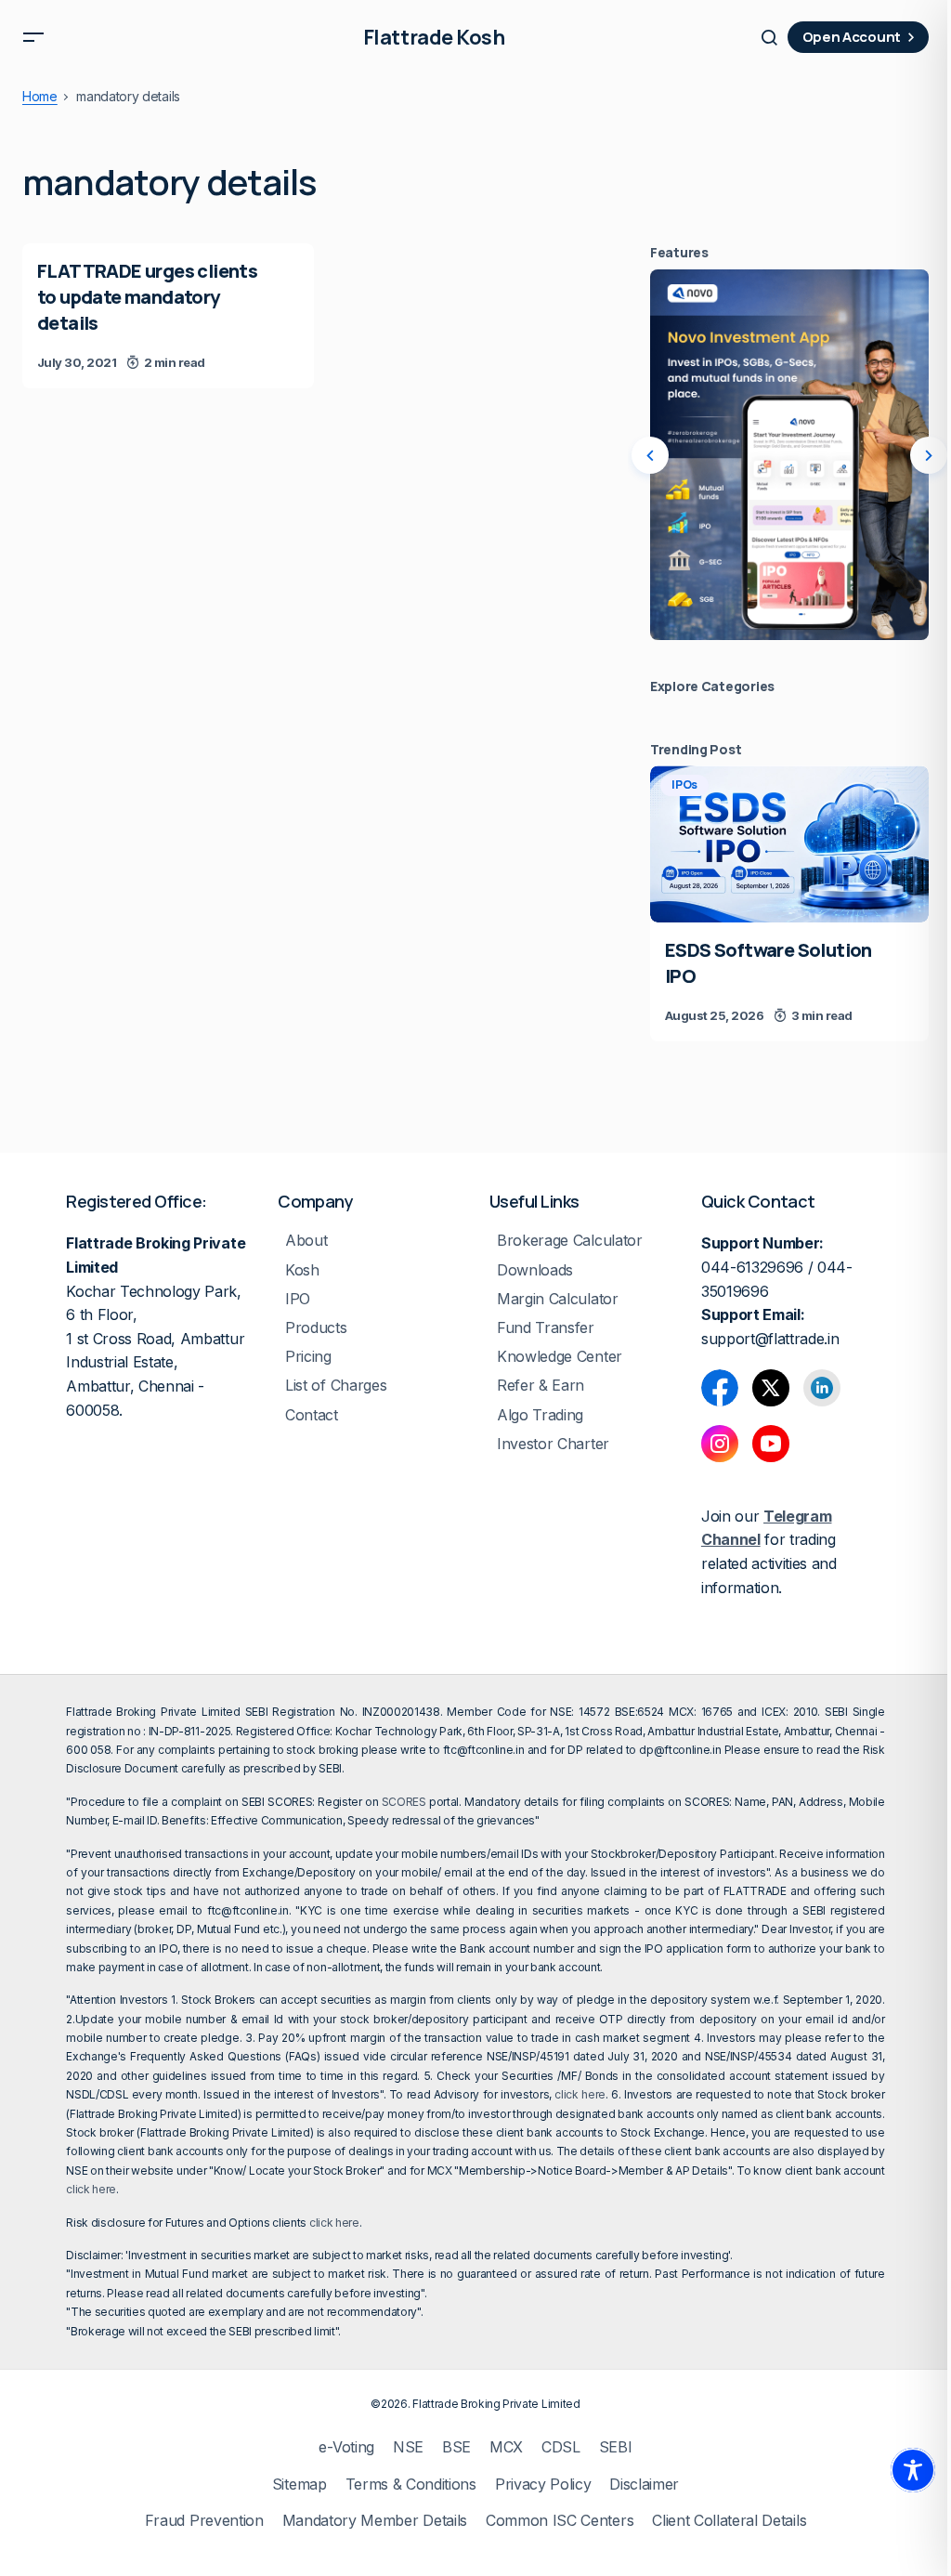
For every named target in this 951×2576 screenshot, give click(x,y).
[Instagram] (720, 1444)
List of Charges (336, 1386)
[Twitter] (771, 1388)
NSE (408, 2447)
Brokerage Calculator (570, 1241)
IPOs (684, 785)
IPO (298, 1299)
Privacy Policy (543, 2484)
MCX (506, 2447)
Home (40, 97)
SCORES (404, 1802)
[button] (33, 37)
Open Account (852, 37)
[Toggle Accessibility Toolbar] (913, 2470)
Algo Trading (540, 1415)
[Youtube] (771, 1444)
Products (316, 1328)
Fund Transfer (546, 1328)
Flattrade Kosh (434, 37)
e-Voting (346, 2447)
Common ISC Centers (560, 2521)
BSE (456, 2447)
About (306, 1241)
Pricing (308, 1357)
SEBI (616, 2447)
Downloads (535, 1270)
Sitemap (300, 2484)
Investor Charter (553, 1444)
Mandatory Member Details (375, 2521)
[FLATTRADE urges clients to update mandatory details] (168, 316)
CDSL (561, 2447)
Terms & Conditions (411, 2484)
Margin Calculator (558, 1299)
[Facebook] (720, 1388)
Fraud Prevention (204, 2521)
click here (580, 2094)
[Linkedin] (822, 1388)
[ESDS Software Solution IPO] (789, 844)
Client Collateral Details (729, 2521)
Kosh (302, 1270)
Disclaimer (644, 2484)
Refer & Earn (541, 1386)
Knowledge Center (560, 1357)
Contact (312, 1415)
